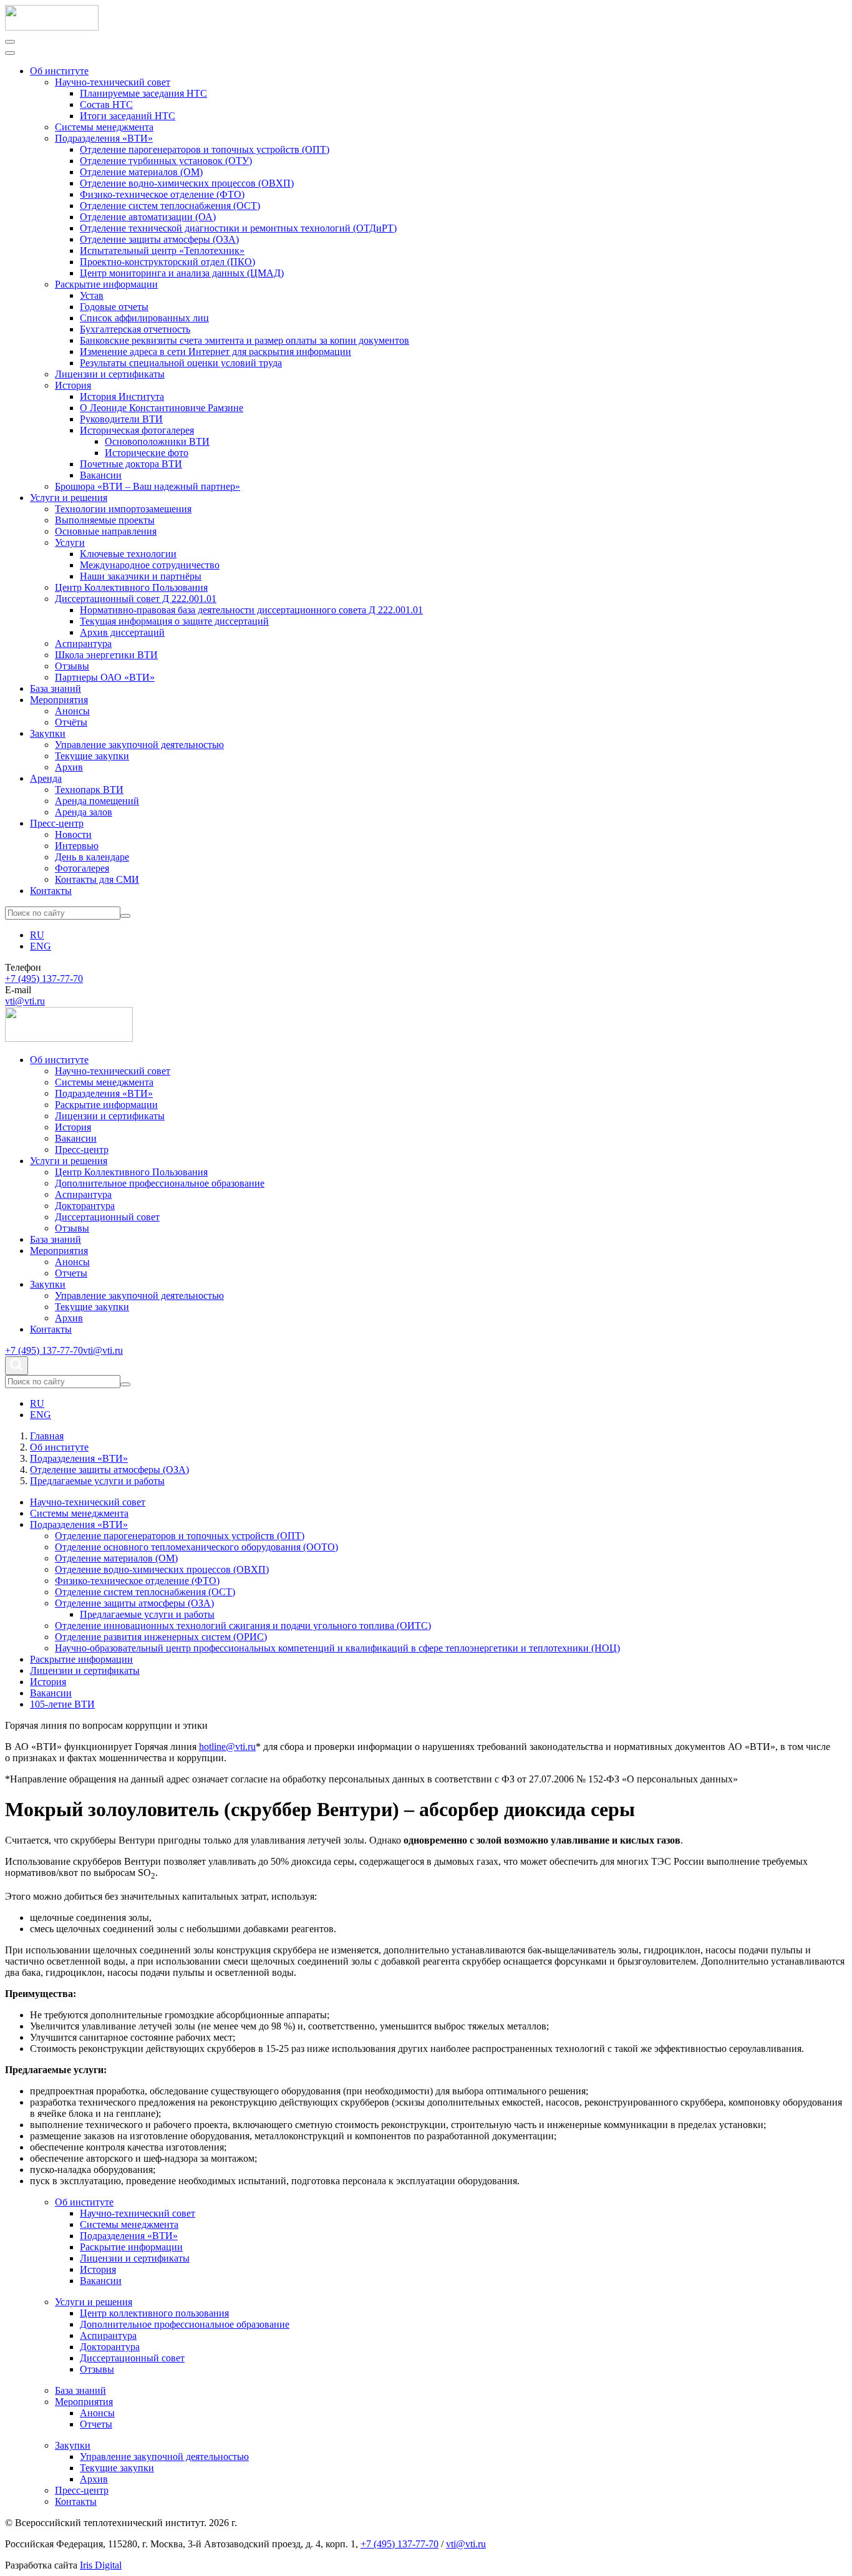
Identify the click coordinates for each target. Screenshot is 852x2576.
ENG (41, 946)
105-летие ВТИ (62, 1704)
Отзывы (72, 666)
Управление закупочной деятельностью (139, 745)
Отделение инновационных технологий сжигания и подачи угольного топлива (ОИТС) (243, 1626)
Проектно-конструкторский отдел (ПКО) (167, 262)
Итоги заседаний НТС (128, 116)
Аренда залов (84, 812)
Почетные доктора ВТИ (131, 464)
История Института (122, 396)
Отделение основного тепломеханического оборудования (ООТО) (196, 1547)
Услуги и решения (69, 498)
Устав (92, 295)
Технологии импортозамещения (123, 509)
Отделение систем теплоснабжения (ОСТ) (170, 206)
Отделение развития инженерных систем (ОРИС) (161, 1637)
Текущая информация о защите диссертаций (174, 621)
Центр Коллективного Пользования (131, 587)
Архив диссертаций (122, 632)
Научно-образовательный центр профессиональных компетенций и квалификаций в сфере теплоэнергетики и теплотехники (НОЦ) (337, 1648)
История (73, 385)
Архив (69, 767)
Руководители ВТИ (121, 419)
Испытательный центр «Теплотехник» (162, 250)
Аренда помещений (97, 801)
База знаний (56, 688)
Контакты (51, 891)
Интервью (77, 846)
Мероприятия (59, 700)
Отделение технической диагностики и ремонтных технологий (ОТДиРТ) (238, 228)
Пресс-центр (57, 823)
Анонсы (72, 711)
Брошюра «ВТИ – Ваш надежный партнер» (148, 486)
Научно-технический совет (113, 82)
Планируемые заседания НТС (143, 93)
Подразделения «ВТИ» (104, 138)
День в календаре (92, 857)
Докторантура (85, 1206)
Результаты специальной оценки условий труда (181, 363)
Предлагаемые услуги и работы (147, 1614)
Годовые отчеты (114, 307)
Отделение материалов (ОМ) (141, 172)
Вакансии (101, 475)
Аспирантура (83, 644)
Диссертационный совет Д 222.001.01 (136, 599)
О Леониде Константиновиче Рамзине (162, 408)
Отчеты (71, 1273)
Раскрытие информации (106, 284)
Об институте (59, 71)
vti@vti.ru (25, 1001)
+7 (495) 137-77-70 (44, 979)
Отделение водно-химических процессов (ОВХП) (187, 183)
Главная (47, 1436)
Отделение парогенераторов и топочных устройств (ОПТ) (205, 149)
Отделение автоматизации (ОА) (148, 217)
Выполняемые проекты (105, 520)
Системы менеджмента (104, 127)
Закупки (48, 733)
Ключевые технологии (128, 554)
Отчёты (71, 722)
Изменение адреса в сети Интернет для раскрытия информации (215, 352)
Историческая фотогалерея (137, 430)
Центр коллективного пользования (154, 2313)
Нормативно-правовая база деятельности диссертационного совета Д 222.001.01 (251, 610)
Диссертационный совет (107, 1217)
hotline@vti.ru (227, 1747)
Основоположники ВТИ (157, 441)
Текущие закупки (92, 756)
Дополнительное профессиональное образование (160, 1183)
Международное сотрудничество (150, 565)
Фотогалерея (82, 868)
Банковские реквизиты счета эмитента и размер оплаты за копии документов (244, 340)
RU (37, 935)
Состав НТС (106, 104)
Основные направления (106, 531)
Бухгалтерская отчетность (135, 329)
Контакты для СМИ (97, 879)
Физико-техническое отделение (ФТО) (162, 194)
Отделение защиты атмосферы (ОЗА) (159, 239)
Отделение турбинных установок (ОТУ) (166, 161)
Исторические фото (147, 453)
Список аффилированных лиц (144, 318)
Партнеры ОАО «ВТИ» (105, 677)
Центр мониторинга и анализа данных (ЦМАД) (182, 273)
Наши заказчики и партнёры (141, 576)
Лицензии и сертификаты (110, 374)
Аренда (46, 778)
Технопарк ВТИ (89, 790)
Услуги (70, 542)
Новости (73, 834)
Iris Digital (101, 2565)
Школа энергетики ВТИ (106, 655)
